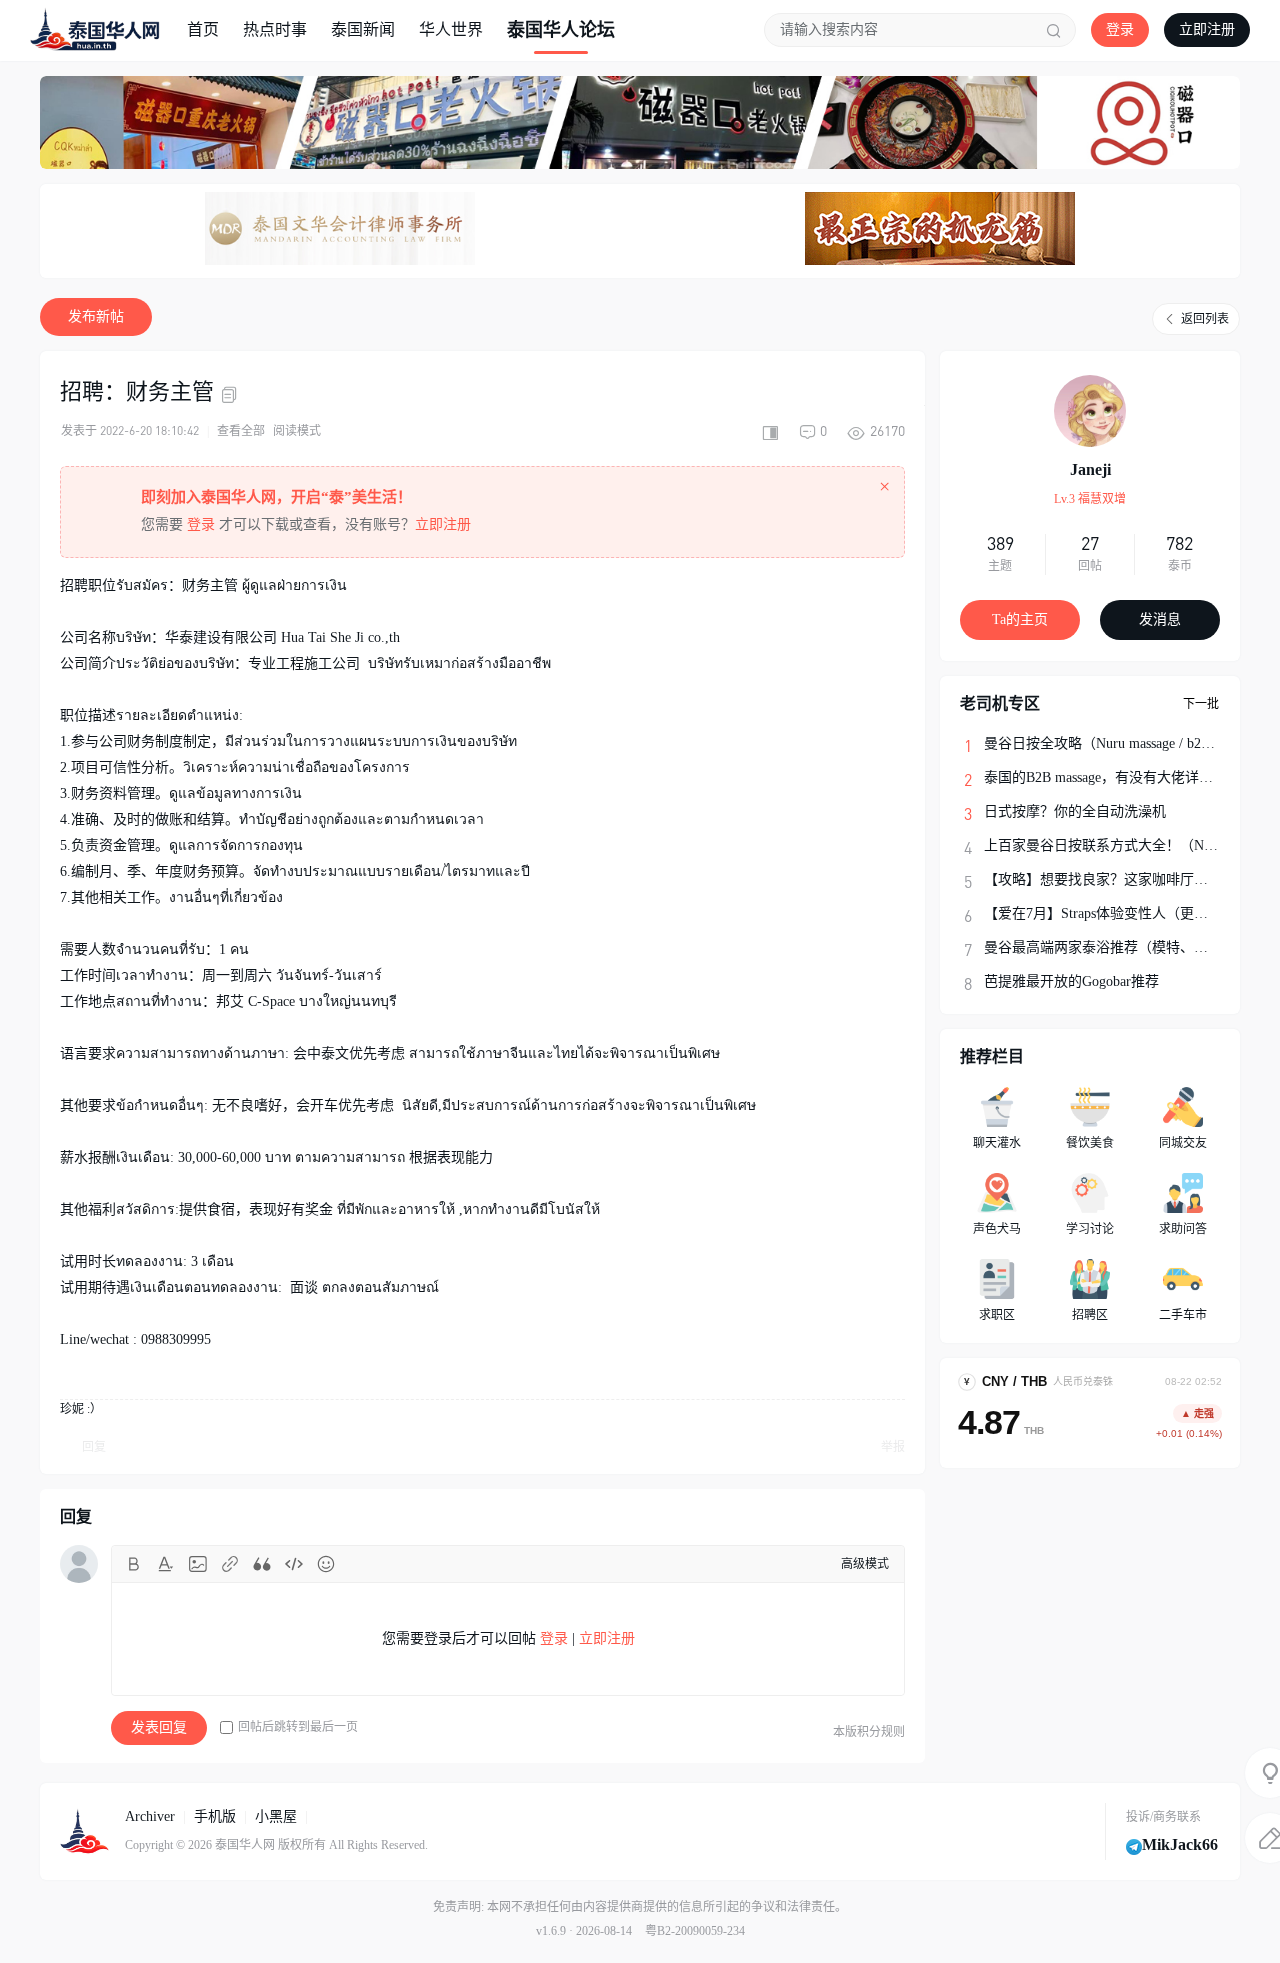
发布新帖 (96, 316)
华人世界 (451, 29)
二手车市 (1183, 1315)
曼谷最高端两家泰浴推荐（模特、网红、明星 (1124, 947)
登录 (1120, 29)
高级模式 (865, 1564)
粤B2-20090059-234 (695, 1931)
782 (1179, 543)
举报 (893, 1447)
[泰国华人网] (95, 29)
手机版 (215, 1816)
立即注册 (1207, 29)
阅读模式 (297, 431)
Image (198, 1564)
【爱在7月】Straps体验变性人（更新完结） (1117, 913)
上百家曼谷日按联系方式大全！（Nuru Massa (1122, 845)
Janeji (1090, 469)
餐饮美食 (1090, 1143)
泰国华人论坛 (561, 30)
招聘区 (1090, 1315)
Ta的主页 (1020, 619)
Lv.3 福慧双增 (1090, 499)
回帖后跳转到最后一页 (298, 1727)
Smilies (326, 1564)
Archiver (150, 1816)
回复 (94, 1447)
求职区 (997, 1315)
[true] (1054, 30)
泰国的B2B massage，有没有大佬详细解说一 (1119, 777)
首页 (203, 29)
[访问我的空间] (1090, 411)
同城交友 (1183, 1143)
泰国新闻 (363, 29)
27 (1090, 543)
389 (1000, 543)
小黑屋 (276, 1816)
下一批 (1201, 704)
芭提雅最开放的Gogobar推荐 (1071, 981)
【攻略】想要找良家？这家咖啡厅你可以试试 (1124, 879)
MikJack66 (1180, 1844)
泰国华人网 (245, 1845)
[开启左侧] (770, 431)
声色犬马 (997, 1229)
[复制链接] (232, 395)
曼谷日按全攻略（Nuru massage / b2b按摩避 (1117, 743)
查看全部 (241, 431)
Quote (262, 1564)
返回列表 (1205, 319)
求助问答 (1183, 1229)
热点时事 (275, 29)
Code (294, 1564)
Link (230, 1564)
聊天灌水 (997, 1143)
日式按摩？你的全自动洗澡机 (1075, 811)
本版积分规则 (869, 1732)
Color (166, 1564)
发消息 (1160, 619)
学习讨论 (1090, 1229)
